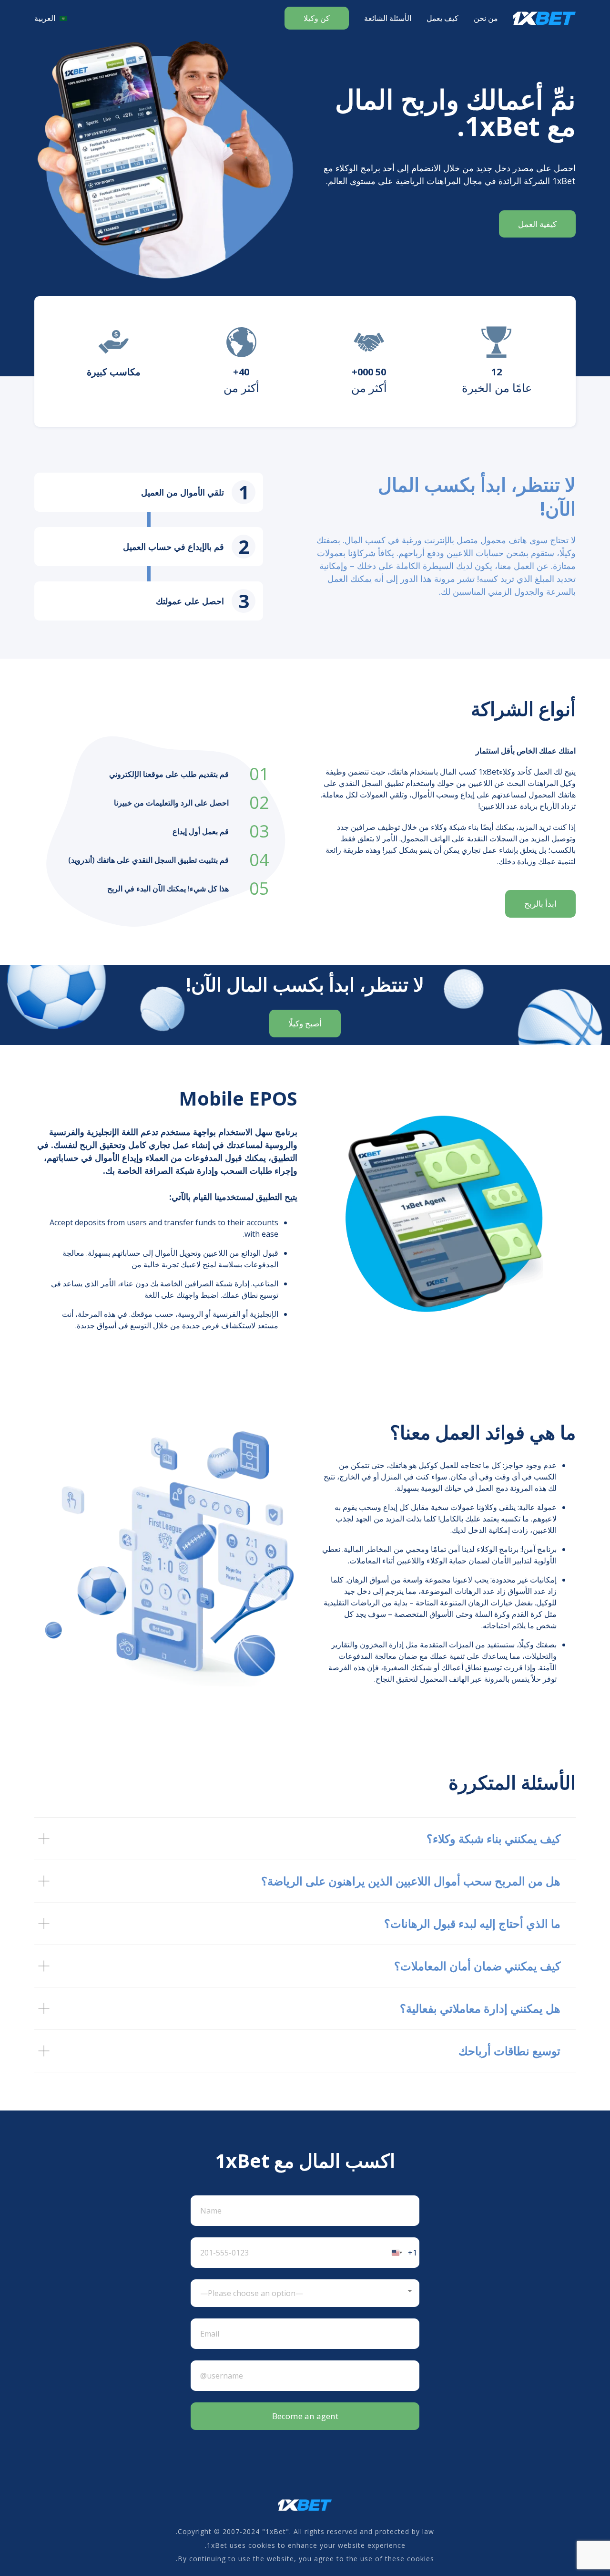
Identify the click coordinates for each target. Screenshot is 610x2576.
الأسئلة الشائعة (388, 18)
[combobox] (403, 2253)
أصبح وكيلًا (305, 1023)
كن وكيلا (317, 18)
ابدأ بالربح (540, 904)
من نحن (486, 18)
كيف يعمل (442, 18)
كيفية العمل (537, 224)
